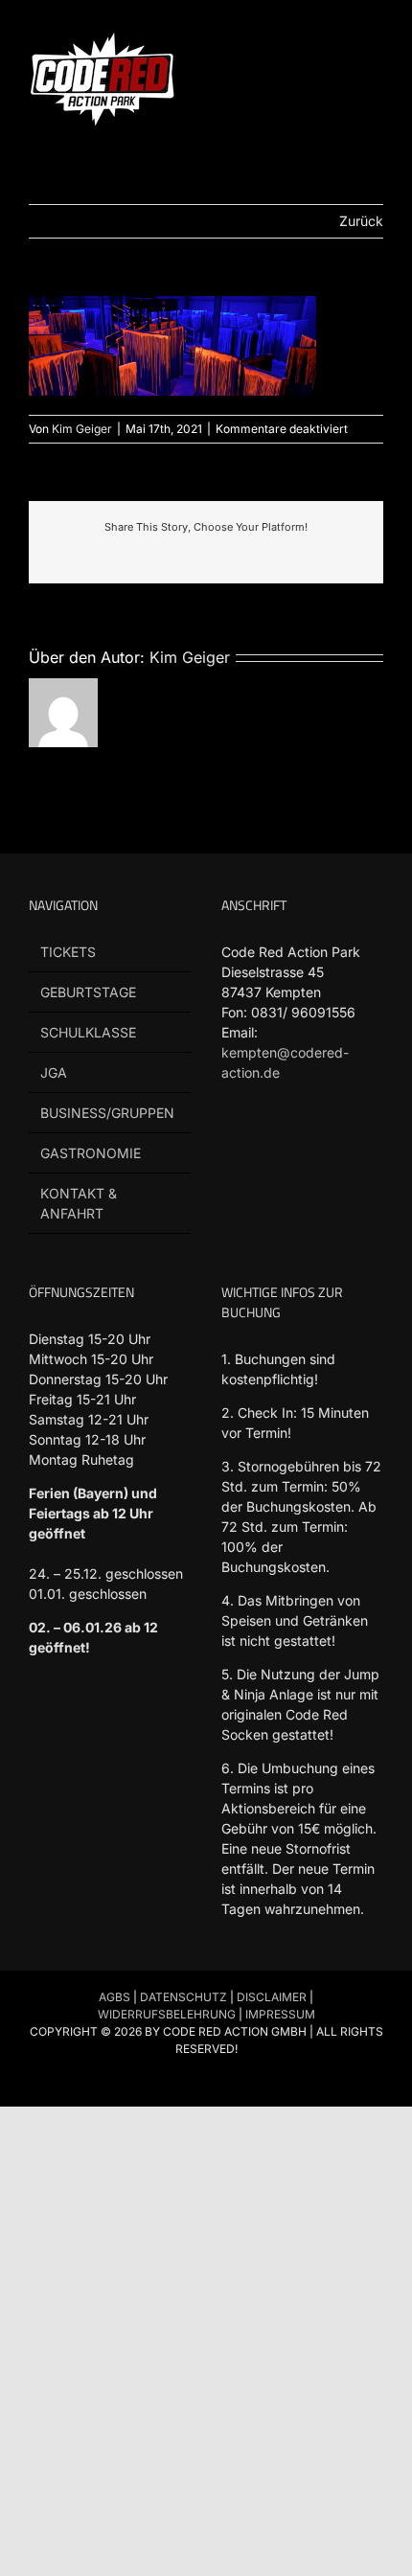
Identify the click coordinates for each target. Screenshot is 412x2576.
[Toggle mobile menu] (376, 39)
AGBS (114, 1997)
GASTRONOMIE (91, 1153)
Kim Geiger (82, 429)
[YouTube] (305, 1145)
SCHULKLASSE (88, 1032)
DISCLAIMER (272, 1997)
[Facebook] (232, 1145)
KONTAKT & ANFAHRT (79, 1203)
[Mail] (232, 1187)
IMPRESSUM (280, 2014)
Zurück (361, 221)
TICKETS (68, 952)
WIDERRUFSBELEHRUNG (167, 2014)
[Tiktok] (269, 1145)
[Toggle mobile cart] (341, 39)
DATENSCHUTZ (183, 1997)
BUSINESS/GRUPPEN (107, 1113)
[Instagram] (342, 1145)
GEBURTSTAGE (88, 992)
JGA (54, 1072)
